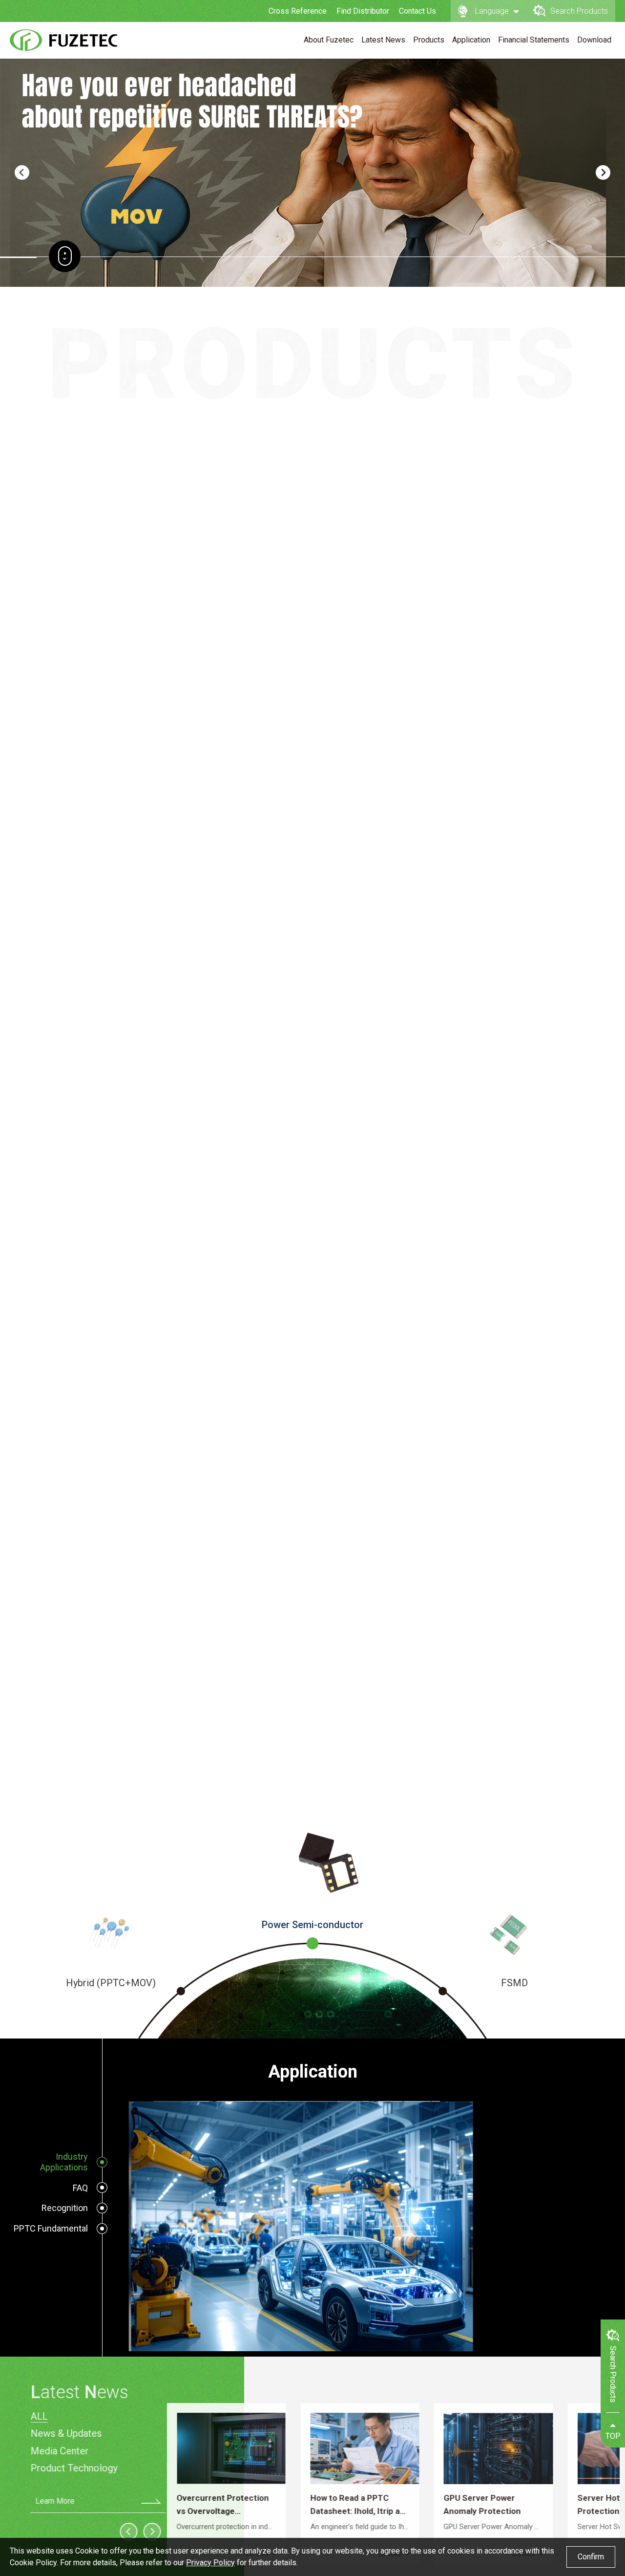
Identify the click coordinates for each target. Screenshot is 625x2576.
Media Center (54, 2451)
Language (492, 11)
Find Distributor (363, 11)
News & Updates (61, 2433)
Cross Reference (298, 11)
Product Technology (68, 2468)
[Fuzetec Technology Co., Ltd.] (63, 40)
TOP (613, 2436)
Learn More (49, 2501)
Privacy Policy (210, 2563)
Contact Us (417, 11)
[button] (22, 172)
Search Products (579, 11)
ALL (33, 2416)
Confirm (591, 2557)
